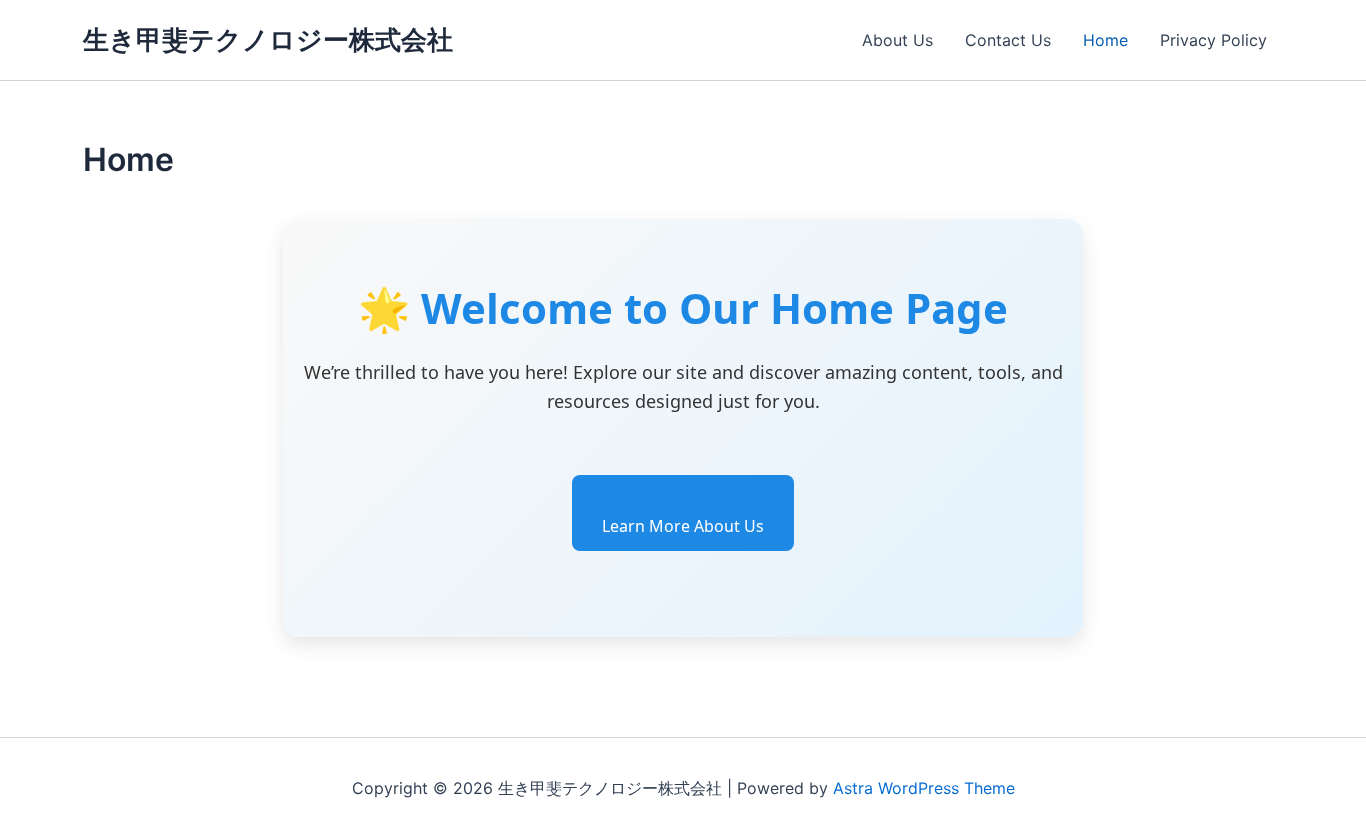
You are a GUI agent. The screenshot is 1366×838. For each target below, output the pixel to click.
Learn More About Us (683, 526)
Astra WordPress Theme (924, 788)
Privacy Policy (1213, 40)
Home (1105, 40)
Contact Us (1008, 40)
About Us (897, 40)
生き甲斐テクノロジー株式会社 (268, 39)
